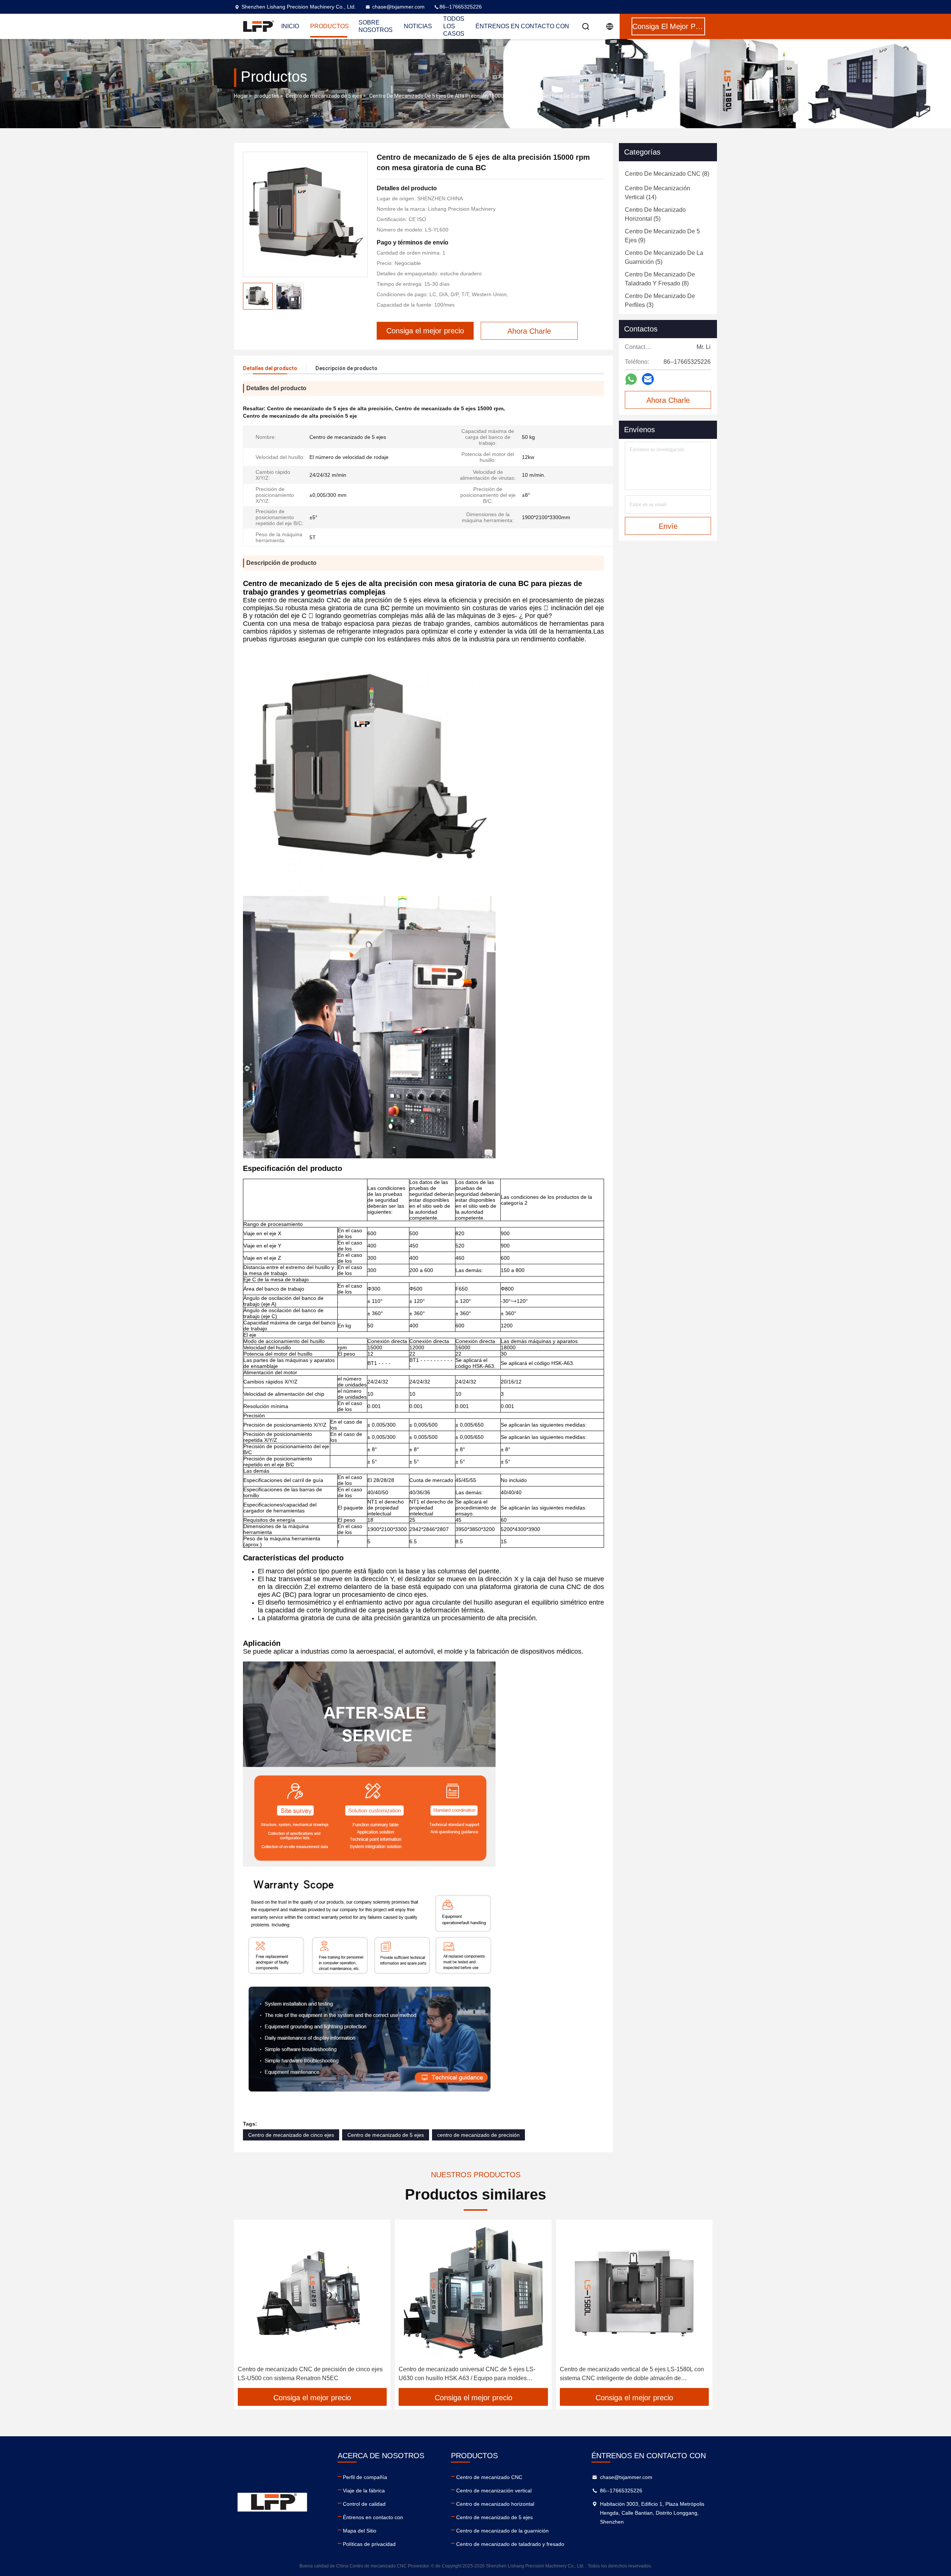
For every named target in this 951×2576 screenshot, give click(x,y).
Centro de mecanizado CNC (489, 2477)
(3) (660, 300)
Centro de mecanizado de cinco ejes (291, 2135)
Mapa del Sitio (360, 2531)
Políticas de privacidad (369, 2544)
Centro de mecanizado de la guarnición (502, 2531)
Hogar (241, 96)
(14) (658, 193)
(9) (662, 236)
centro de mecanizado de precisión (478, 2135)
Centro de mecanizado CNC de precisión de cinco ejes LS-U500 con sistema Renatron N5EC (310, 2374)
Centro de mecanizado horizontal (495, 2504)
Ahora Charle (668, 400)
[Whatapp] (631, 379)
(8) (667, 174)
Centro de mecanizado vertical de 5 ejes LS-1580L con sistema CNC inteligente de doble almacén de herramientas (632, 2374)
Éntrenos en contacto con (522, 26)
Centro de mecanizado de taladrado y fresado (510, 2544)
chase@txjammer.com (398, 7)
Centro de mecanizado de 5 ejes (324, 96)
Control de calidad (364, 2504)
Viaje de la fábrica (364, 2491)
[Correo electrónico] (648, 379)
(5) (655, 214)
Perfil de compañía (365, 2477)
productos (267, 96)
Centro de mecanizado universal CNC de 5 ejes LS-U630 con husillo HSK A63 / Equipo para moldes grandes (467, 2374)
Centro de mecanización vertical (494, 2491)
